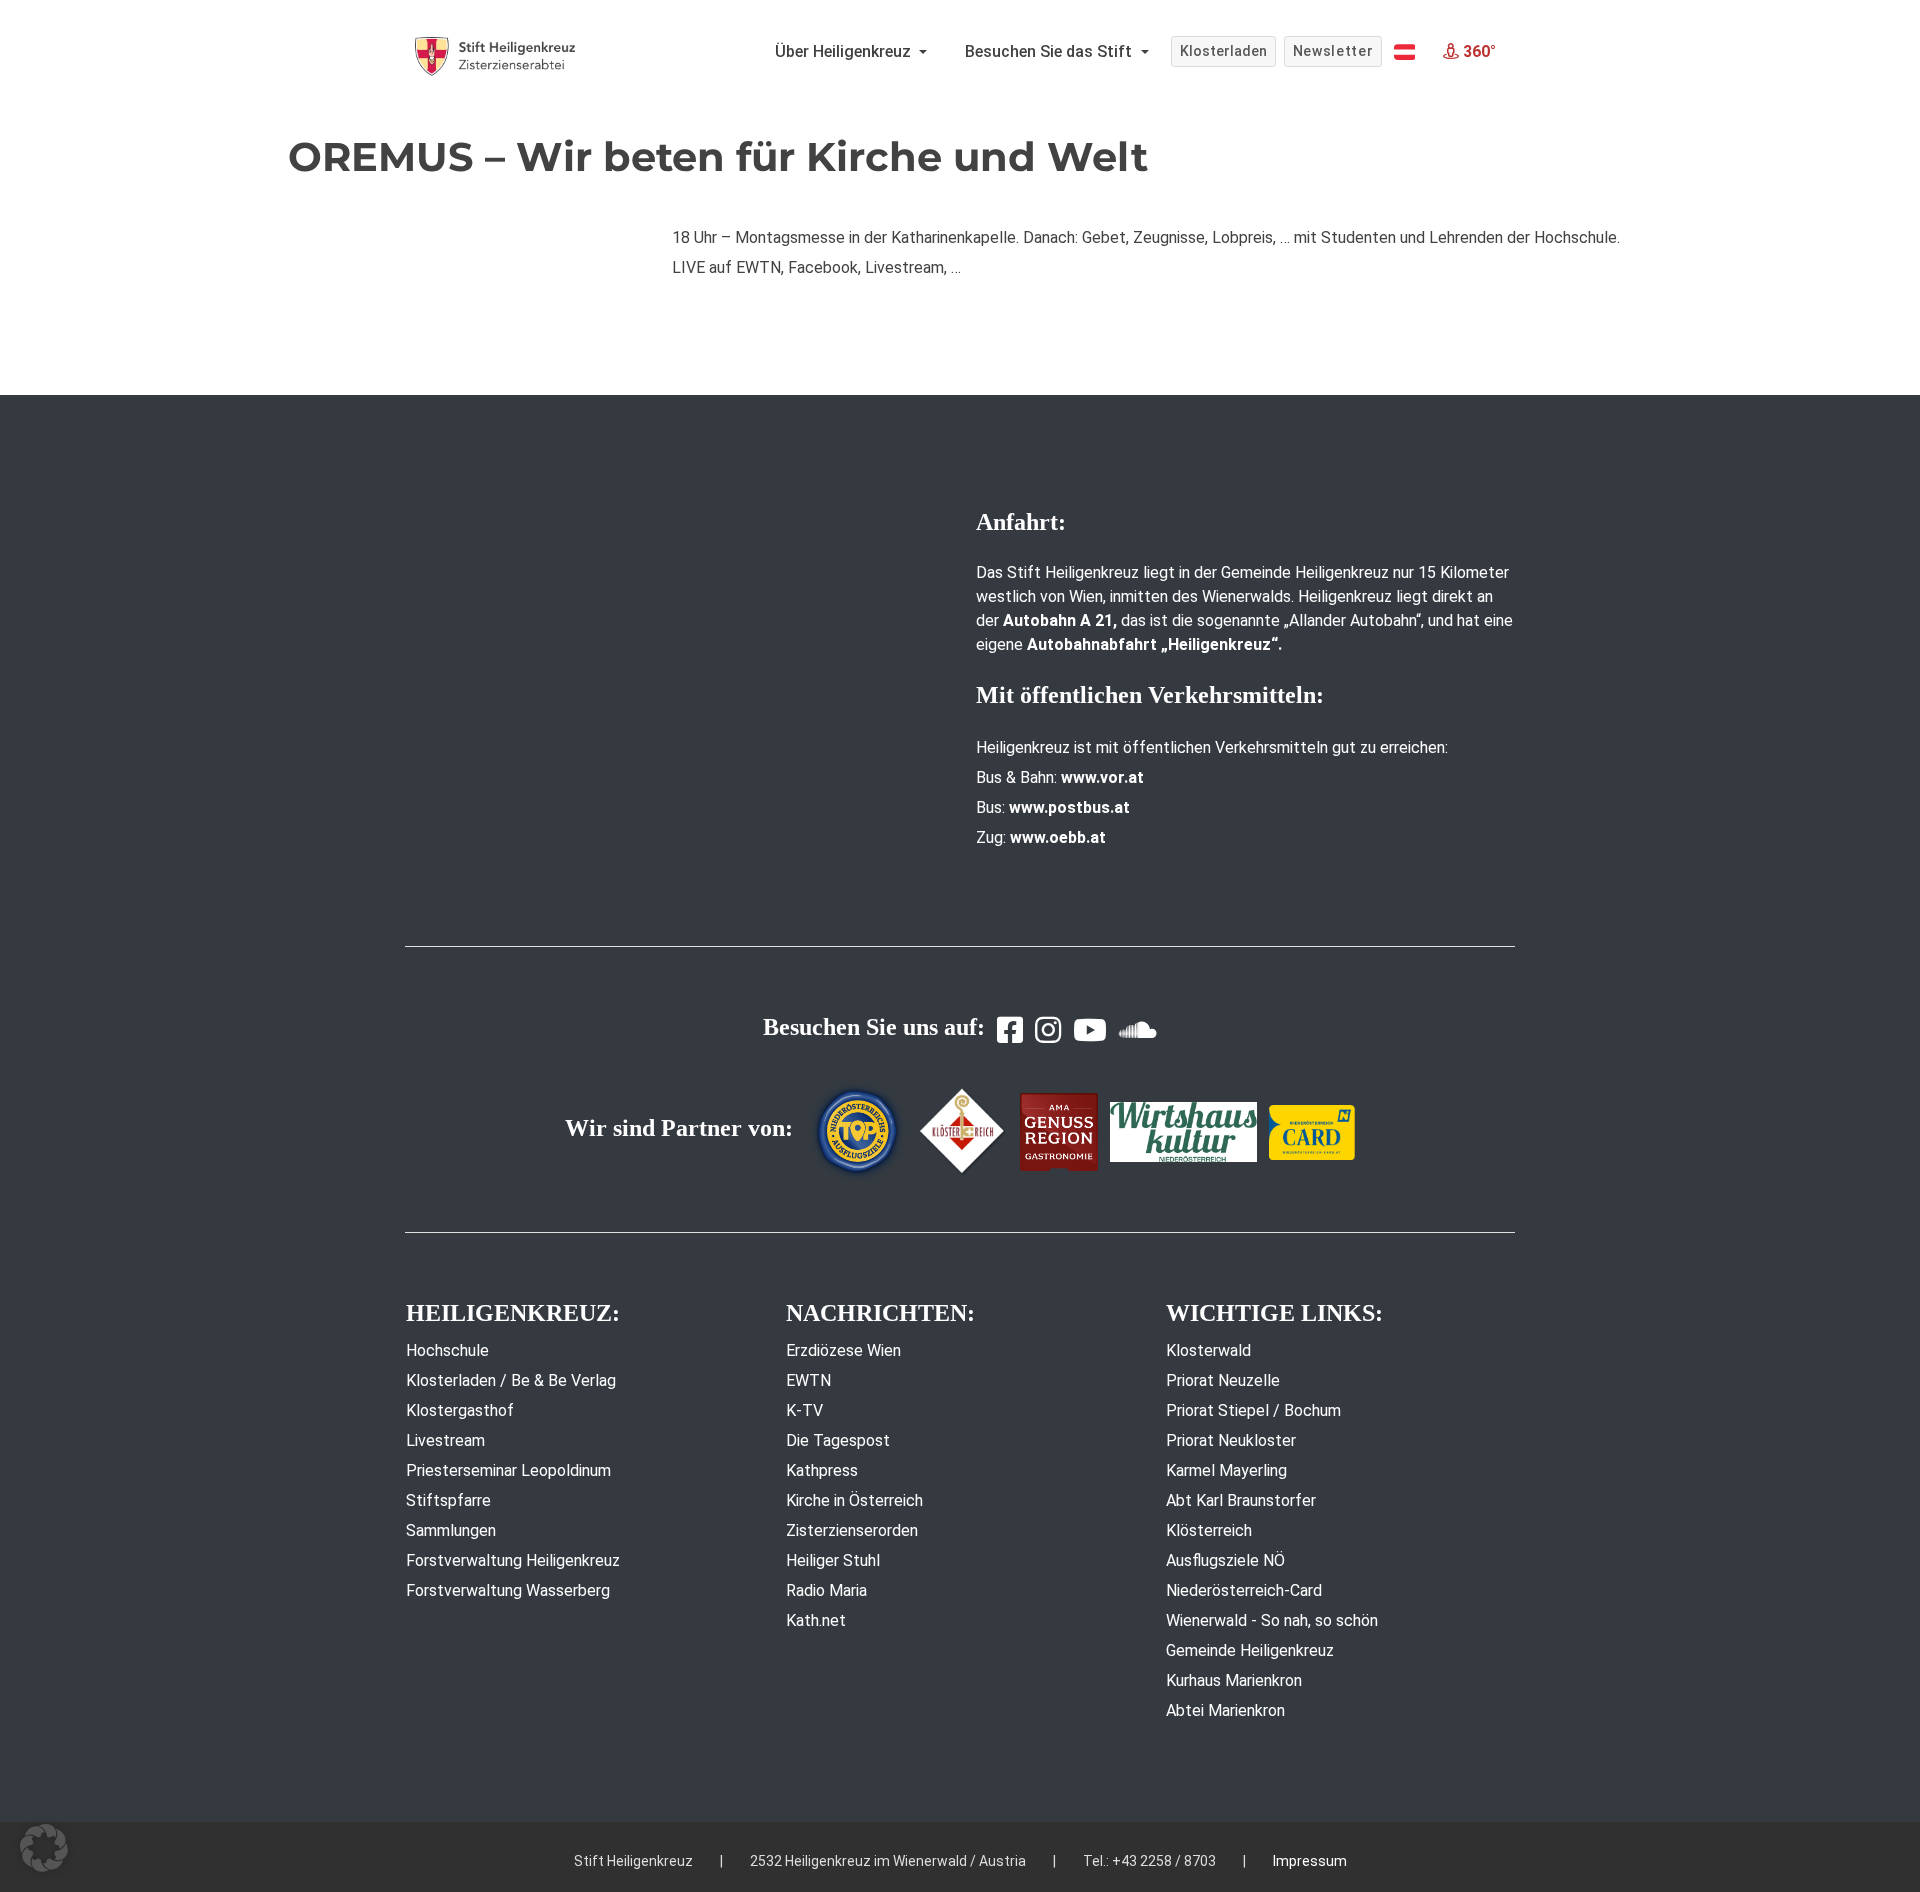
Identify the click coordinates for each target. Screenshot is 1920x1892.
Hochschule (447, 1350)
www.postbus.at (1069, 807)
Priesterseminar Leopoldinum (508, 1470)
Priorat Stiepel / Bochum (1253, 1410)
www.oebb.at (1058, 837)
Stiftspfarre (448, 1500)
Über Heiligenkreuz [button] (845, 51)
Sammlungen (451, 1530)
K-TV (804, 1410)
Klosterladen (1223, 51)
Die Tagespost (838, 1440)
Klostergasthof (460, 1410)
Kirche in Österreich (854, 1500)
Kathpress (822, 1470)
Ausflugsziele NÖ (1225, 1560)
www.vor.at (1102, 777)
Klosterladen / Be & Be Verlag (511, 1380)
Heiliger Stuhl (833, 1560)
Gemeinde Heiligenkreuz (1250, 1650)
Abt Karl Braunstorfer (1241, 1500)
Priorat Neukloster (1231, 1440)
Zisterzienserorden (852, 1530)
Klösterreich (1209, 1530)
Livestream (445, 1440)
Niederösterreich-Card (1244, 1590)
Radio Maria (826, 1590)
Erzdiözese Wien (843, 1350)
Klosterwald (1208, 1350)
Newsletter (1333, 51)
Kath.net (816, 1620)
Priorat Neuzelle (1223, 1380)
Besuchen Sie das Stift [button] (1050, 51)
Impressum (1310, 1861)
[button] (1404, 52)
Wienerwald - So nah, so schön (1272, 1620)
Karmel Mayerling (1226, 1470)
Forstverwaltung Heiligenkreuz (513, 1560)
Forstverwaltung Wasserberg (508, 1590)
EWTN (808, 1380)
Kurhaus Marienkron (1234, 1680)
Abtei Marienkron (1225, 1710)
